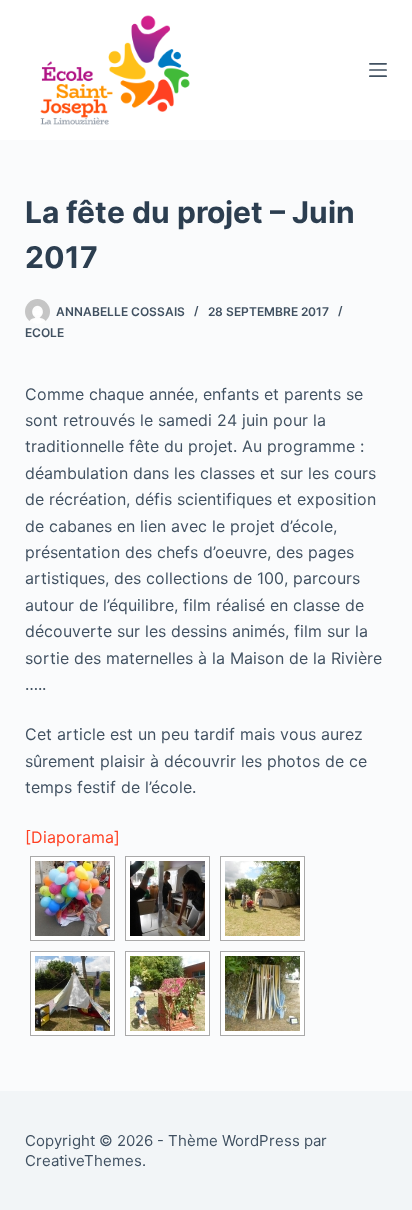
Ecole (44, 332)
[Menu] (378, 70)
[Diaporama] (72, 837)
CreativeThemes (83, 1160)
